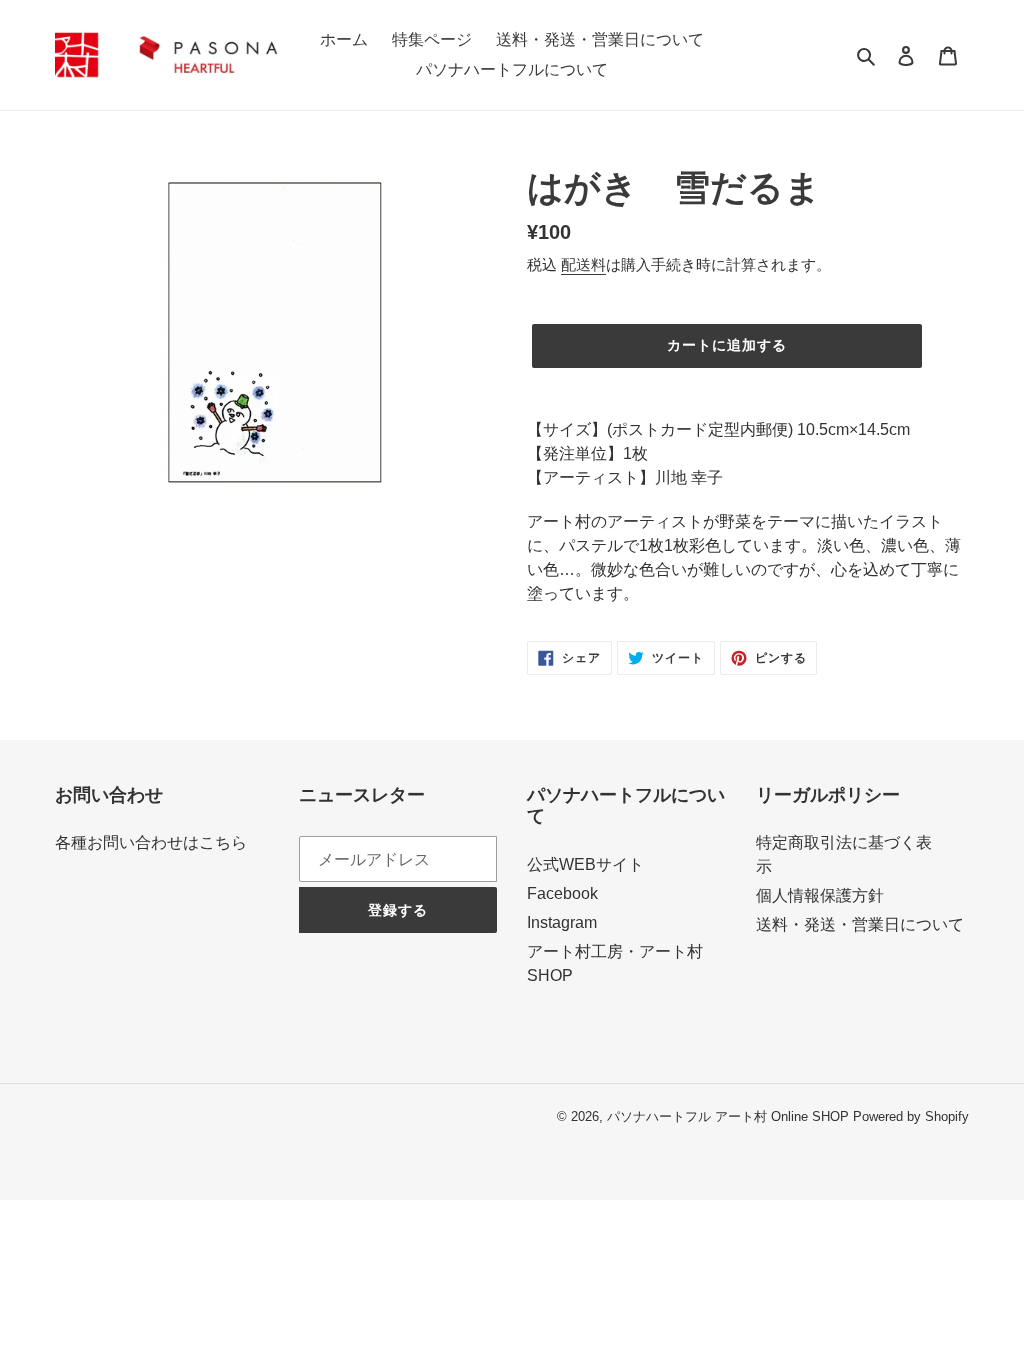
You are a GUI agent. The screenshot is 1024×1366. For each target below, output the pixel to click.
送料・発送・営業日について (860, 924)
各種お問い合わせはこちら (151, 842)
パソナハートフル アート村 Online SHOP (728, 1116)
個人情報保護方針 (820, 895)
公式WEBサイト (585, 864)
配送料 (583, 264)
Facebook (562, 893)
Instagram (562, 922)
